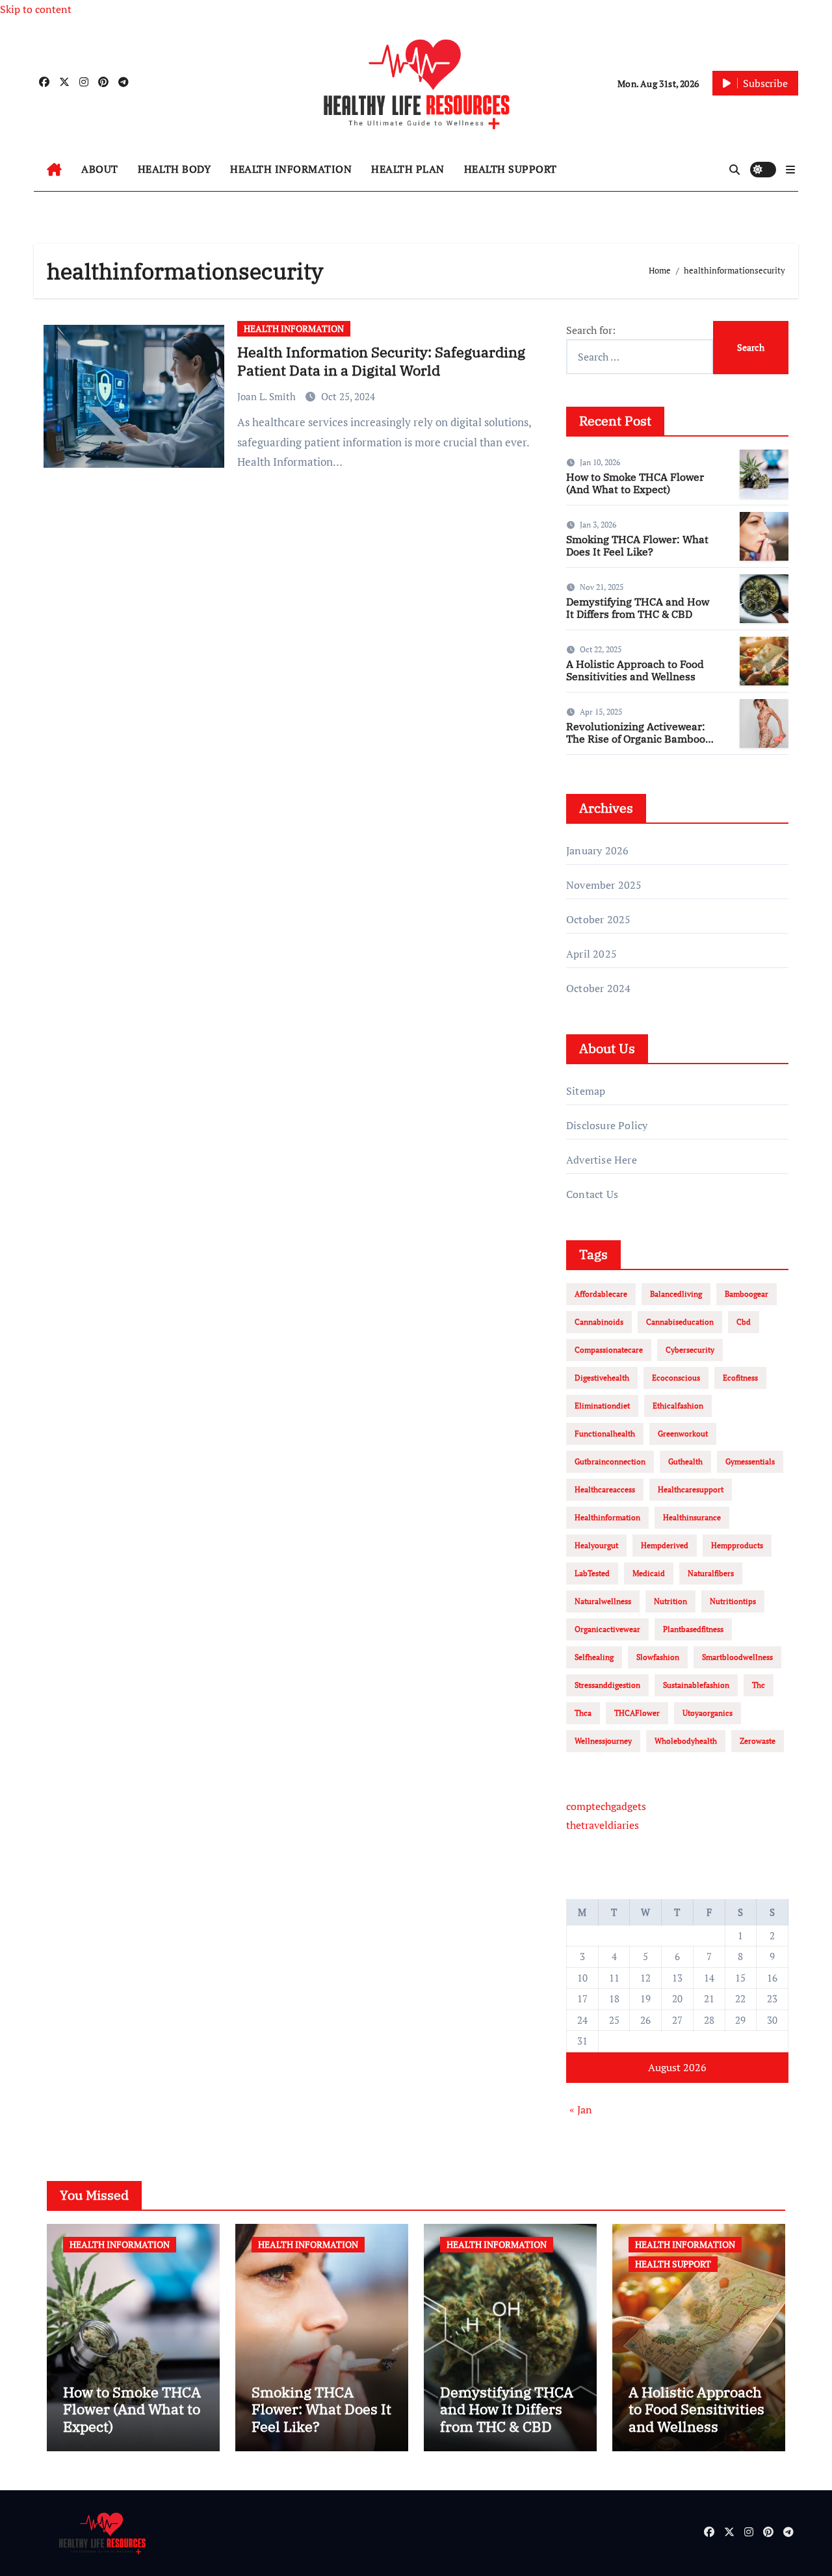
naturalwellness (603, 1601)
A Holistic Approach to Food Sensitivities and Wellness (635, 670)
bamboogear (747, 1294)
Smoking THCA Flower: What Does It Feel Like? (637, 545)
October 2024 (598, 988)
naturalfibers (711, 1573)
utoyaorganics (708, 1713)
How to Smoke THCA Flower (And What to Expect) (635, 483)
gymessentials (750, 1461)
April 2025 (591, 954)
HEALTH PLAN (408, 169)
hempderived (665, 1545)
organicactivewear (607, 1629)
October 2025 (598, 919)
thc (759, 1685)
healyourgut (596, 1545)
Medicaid (649, 1573)
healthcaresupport (691, 1489)
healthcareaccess (605, 1489)
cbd (744, 1322)
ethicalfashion (678, 1406)
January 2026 (597, 850)
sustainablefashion (696, 1685)
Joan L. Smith (268, 396)
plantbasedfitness (693, 1629)
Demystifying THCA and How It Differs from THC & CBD (638, 608)
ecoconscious (676, 1378)
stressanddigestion (607, 1685)
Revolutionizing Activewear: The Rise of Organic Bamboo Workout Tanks (636, 739)
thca (583, 1713)
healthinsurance (692, 1517)
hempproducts (737, 1545)
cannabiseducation (680, 1322)
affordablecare (601, 1294)
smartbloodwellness (737, 1657)
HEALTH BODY (175, 169)
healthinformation (607, 1517)
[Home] (54, 170)
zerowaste (758, 1741)
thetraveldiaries (603, 1825)
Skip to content (36, 9)
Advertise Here (602, 1160)
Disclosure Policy (607, 1125)
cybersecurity (690, 1350)
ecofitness (740, 1378)
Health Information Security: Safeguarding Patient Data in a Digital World (381, 361)
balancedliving (676, 1294)
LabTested (592, 1573)
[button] (790, 170)
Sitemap (586, 1091)
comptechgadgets (606, 1806)
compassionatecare (609, 1350)
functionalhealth (605, 1434)
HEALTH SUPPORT (511, 169)
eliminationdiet (602, 1406)
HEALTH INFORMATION (291, 169)
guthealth (685, 1461)
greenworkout (683, 1434)
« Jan (581, 2110)
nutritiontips (733, 1601)
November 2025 (604, 885)
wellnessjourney (603, 1741)
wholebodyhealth (686, 1741)
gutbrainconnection (610, 1461)
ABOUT (100, 169)
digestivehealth (602, 1378)
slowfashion (658, 1657)
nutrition (670, 1601)
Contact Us (592, 1194)
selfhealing (594, 1657)
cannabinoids (599, 1322)
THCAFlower (637, 1713)
